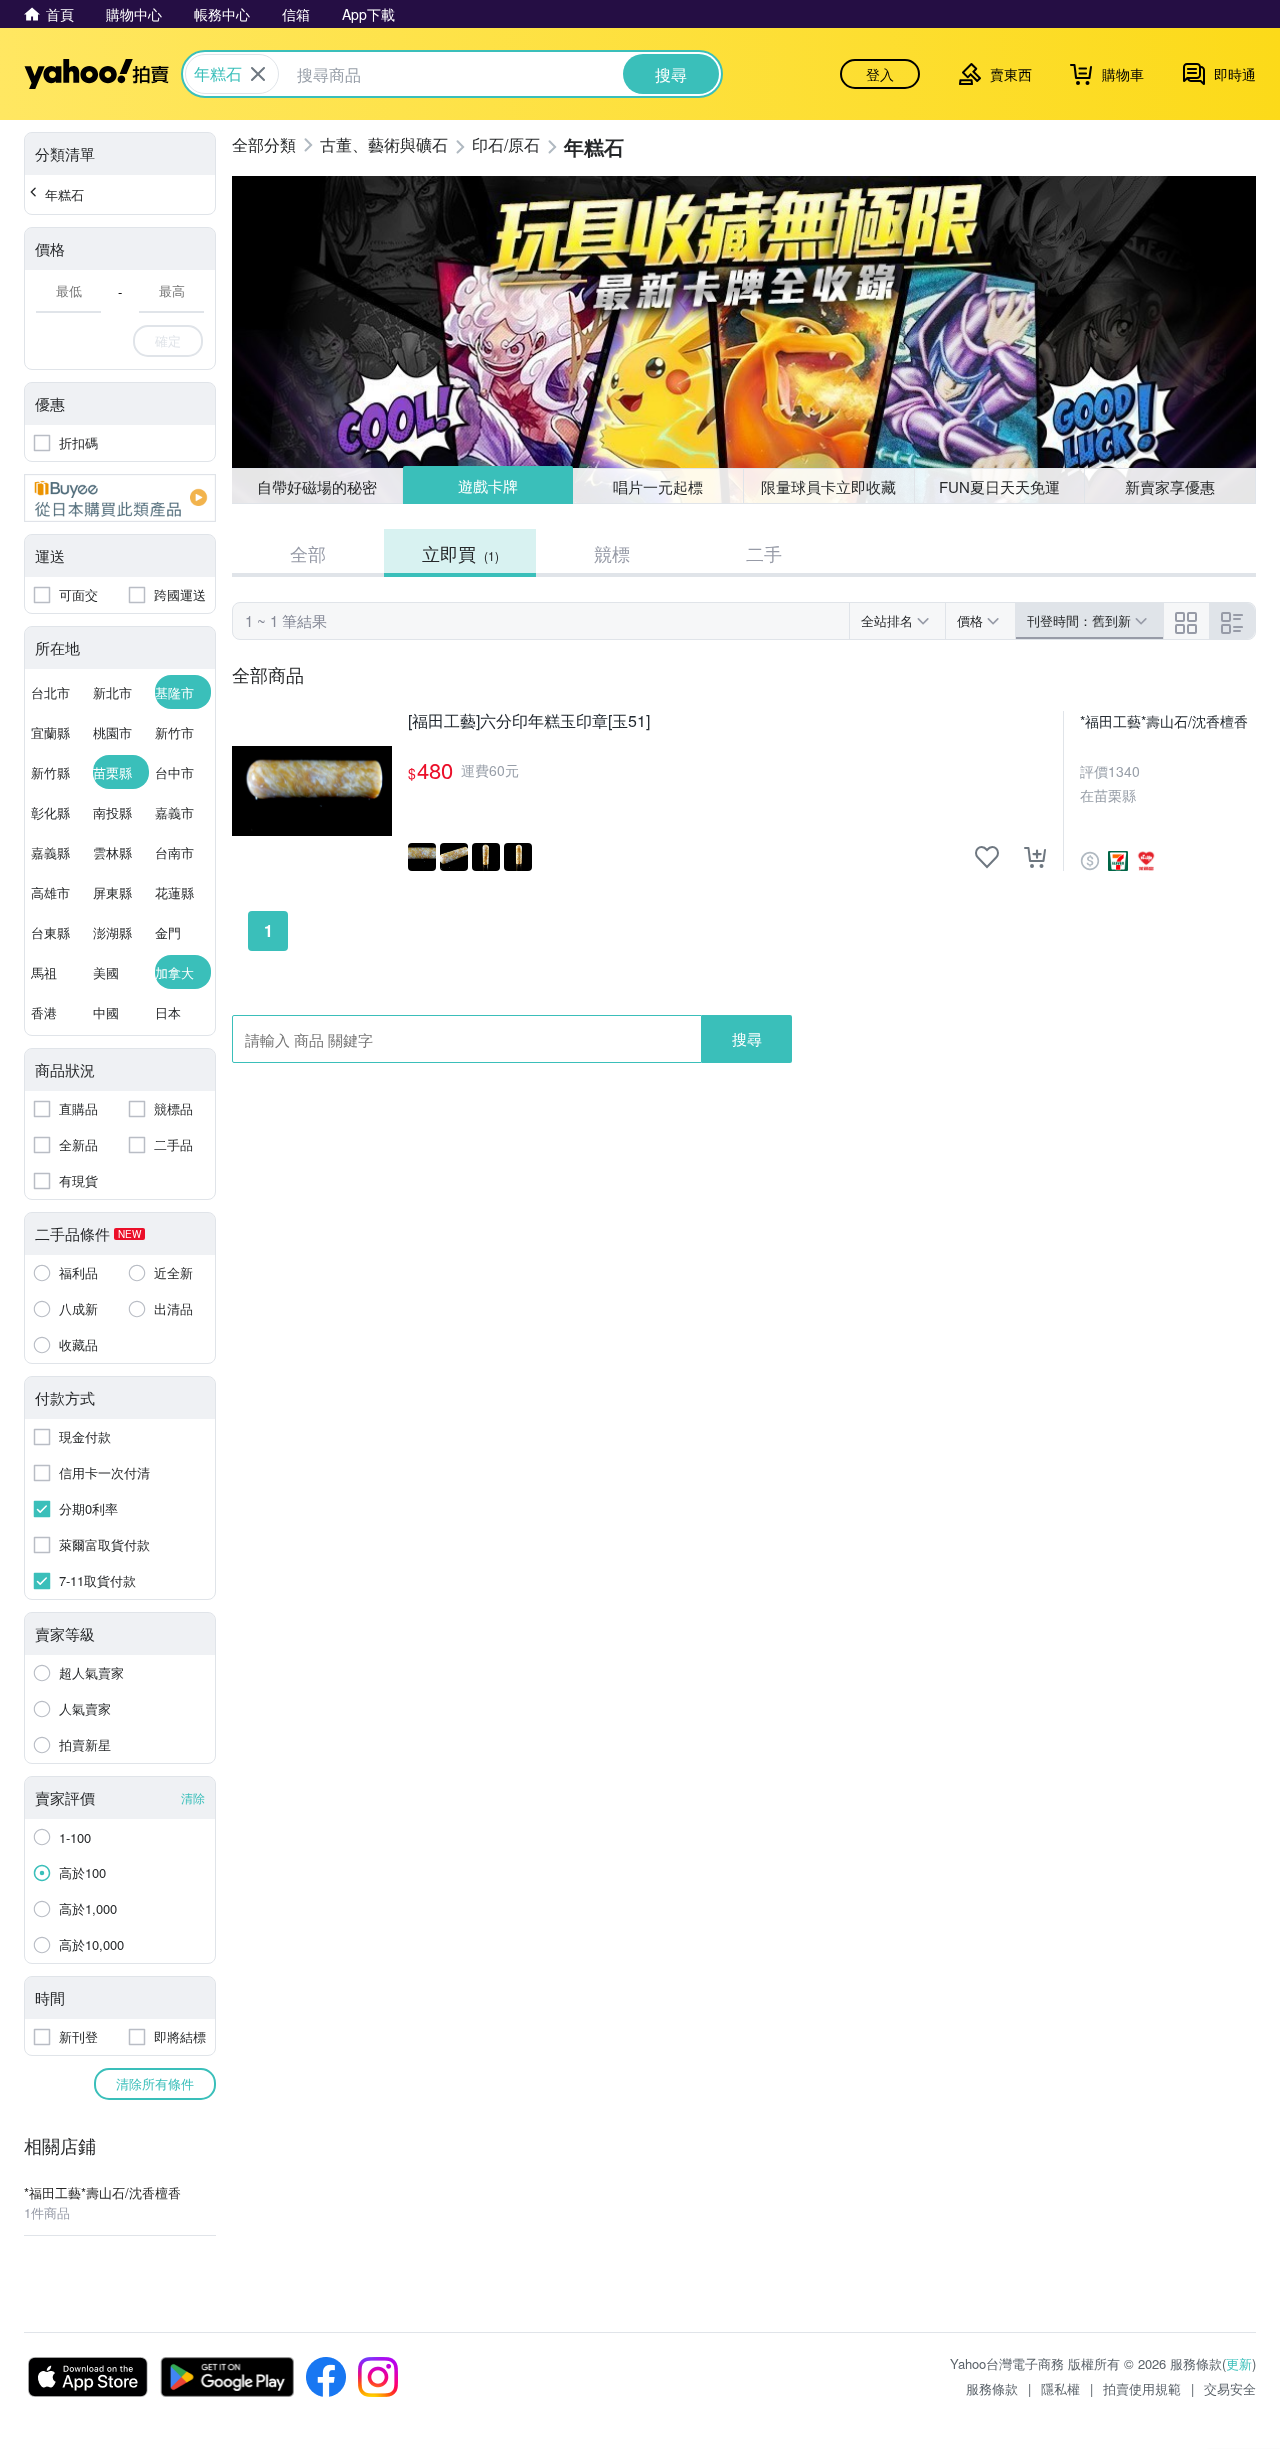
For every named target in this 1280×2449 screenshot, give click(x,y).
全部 (308, 553)
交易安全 (1230, 2388)
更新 (1239, 2363)
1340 (1124, 771)
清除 (193, 1797)
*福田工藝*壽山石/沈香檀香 (1164, 721)
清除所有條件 (155, 2083)
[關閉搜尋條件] (258, 74)
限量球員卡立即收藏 (828, 486)
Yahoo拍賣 (96, 74)
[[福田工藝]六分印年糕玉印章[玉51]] (312, 791)
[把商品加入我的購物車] (1035, 857)
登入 (880, 74)
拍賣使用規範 (1142, 2388)
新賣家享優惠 (1170, 486)
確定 (168, 340)
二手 (764, 553)
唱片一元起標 (659, 485)
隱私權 (1060, 2388)
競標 (612, 553)
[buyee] (120, 498)
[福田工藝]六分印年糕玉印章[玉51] (529, 721)
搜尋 (747, 1038)
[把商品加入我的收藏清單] (987, 857)
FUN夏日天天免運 (999, 486)
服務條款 (992, 2388)
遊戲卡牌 (487, 486)
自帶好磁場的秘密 (317, 486)
